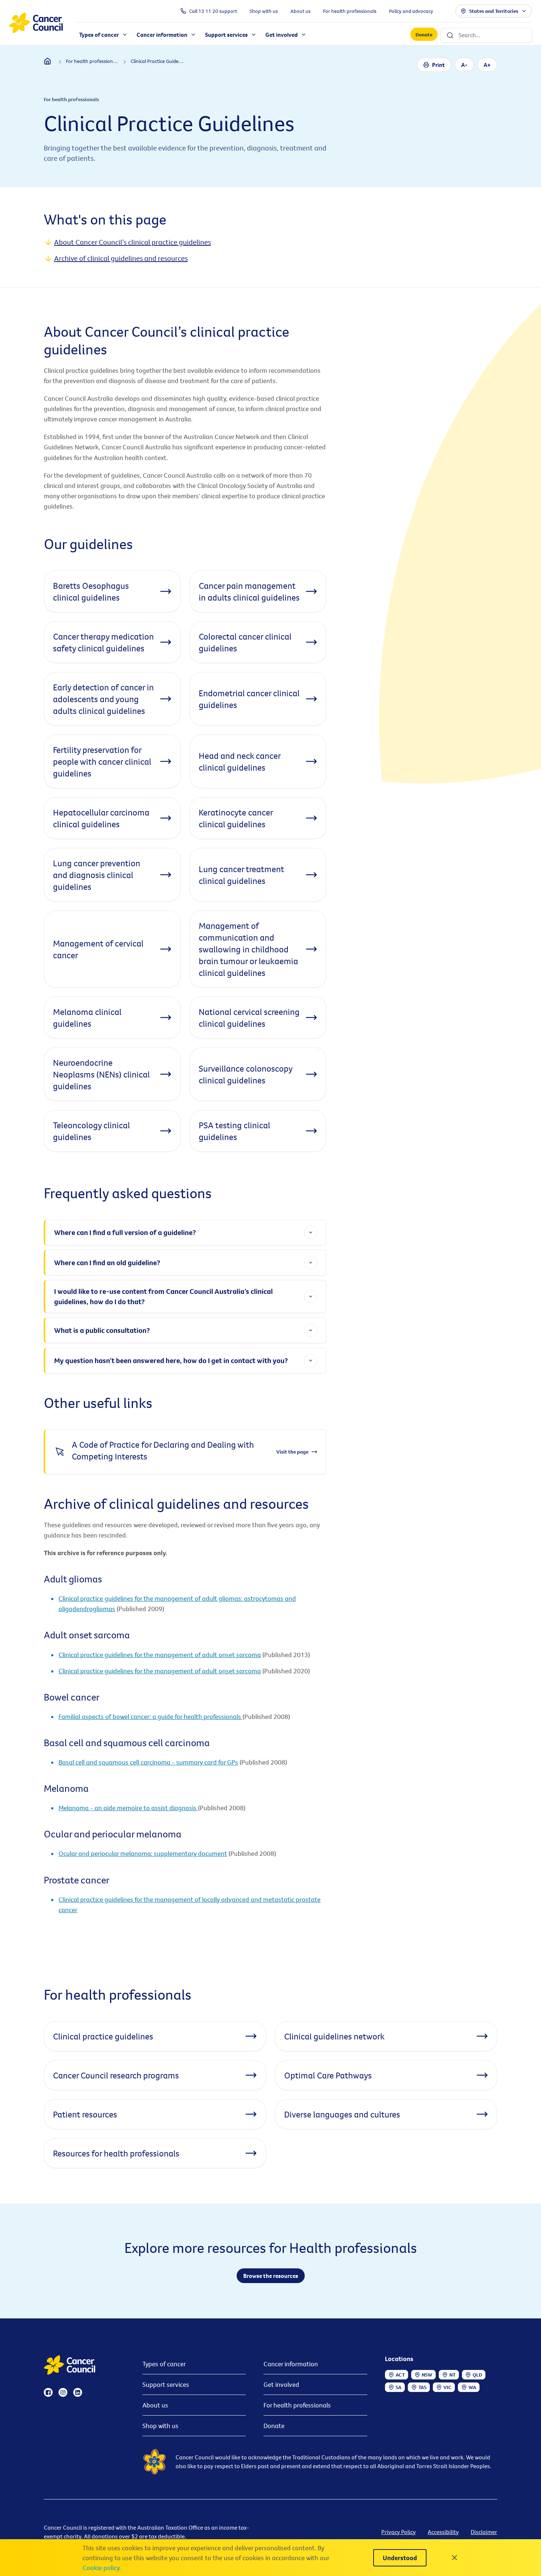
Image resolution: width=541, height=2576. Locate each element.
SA (399, 2387)
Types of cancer (164, 2364)
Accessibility (443, 2532)
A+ (487, 65)
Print (439, 65)
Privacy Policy (399, 2532)
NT (452, 2375)
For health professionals (297, 2405)
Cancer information (291, 2364)
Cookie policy (101, 2568)
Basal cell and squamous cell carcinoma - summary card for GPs (148, 1762)
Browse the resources (271, 2276)
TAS (422, 2387)
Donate (424, 35)
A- (464, 65)
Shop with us (160, 2426)
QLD (477, 2375)
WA (472, 2387)
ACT (400, 2375)
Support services (166, 2384)
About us (155, 2405)
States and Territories (494, 11)
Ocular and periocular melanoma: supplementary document (143, 1853)
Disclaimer (484, 2532)
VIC (448, 2387)
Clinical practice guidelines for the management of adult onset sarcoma (160, 1655)
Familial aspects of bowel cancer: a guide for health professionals (151, 1717)
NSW (427, 2375)
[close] (455, 2558)
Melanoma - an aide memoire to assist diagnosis (128, 1808)
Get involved (281, 2384)
